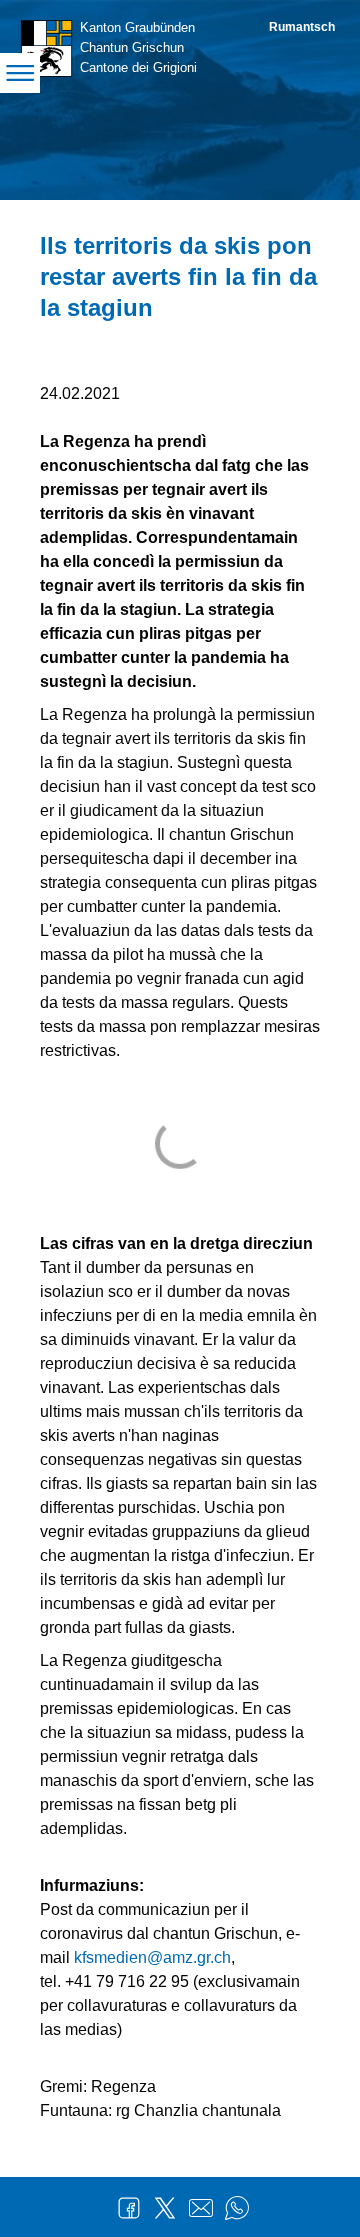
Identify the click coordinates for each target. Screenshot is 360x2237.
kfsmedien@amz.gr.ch (152, 1957)
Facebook (129, 2208)
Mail (201, 2208)
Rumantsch (302, 27)
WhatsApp (237, 2208)
